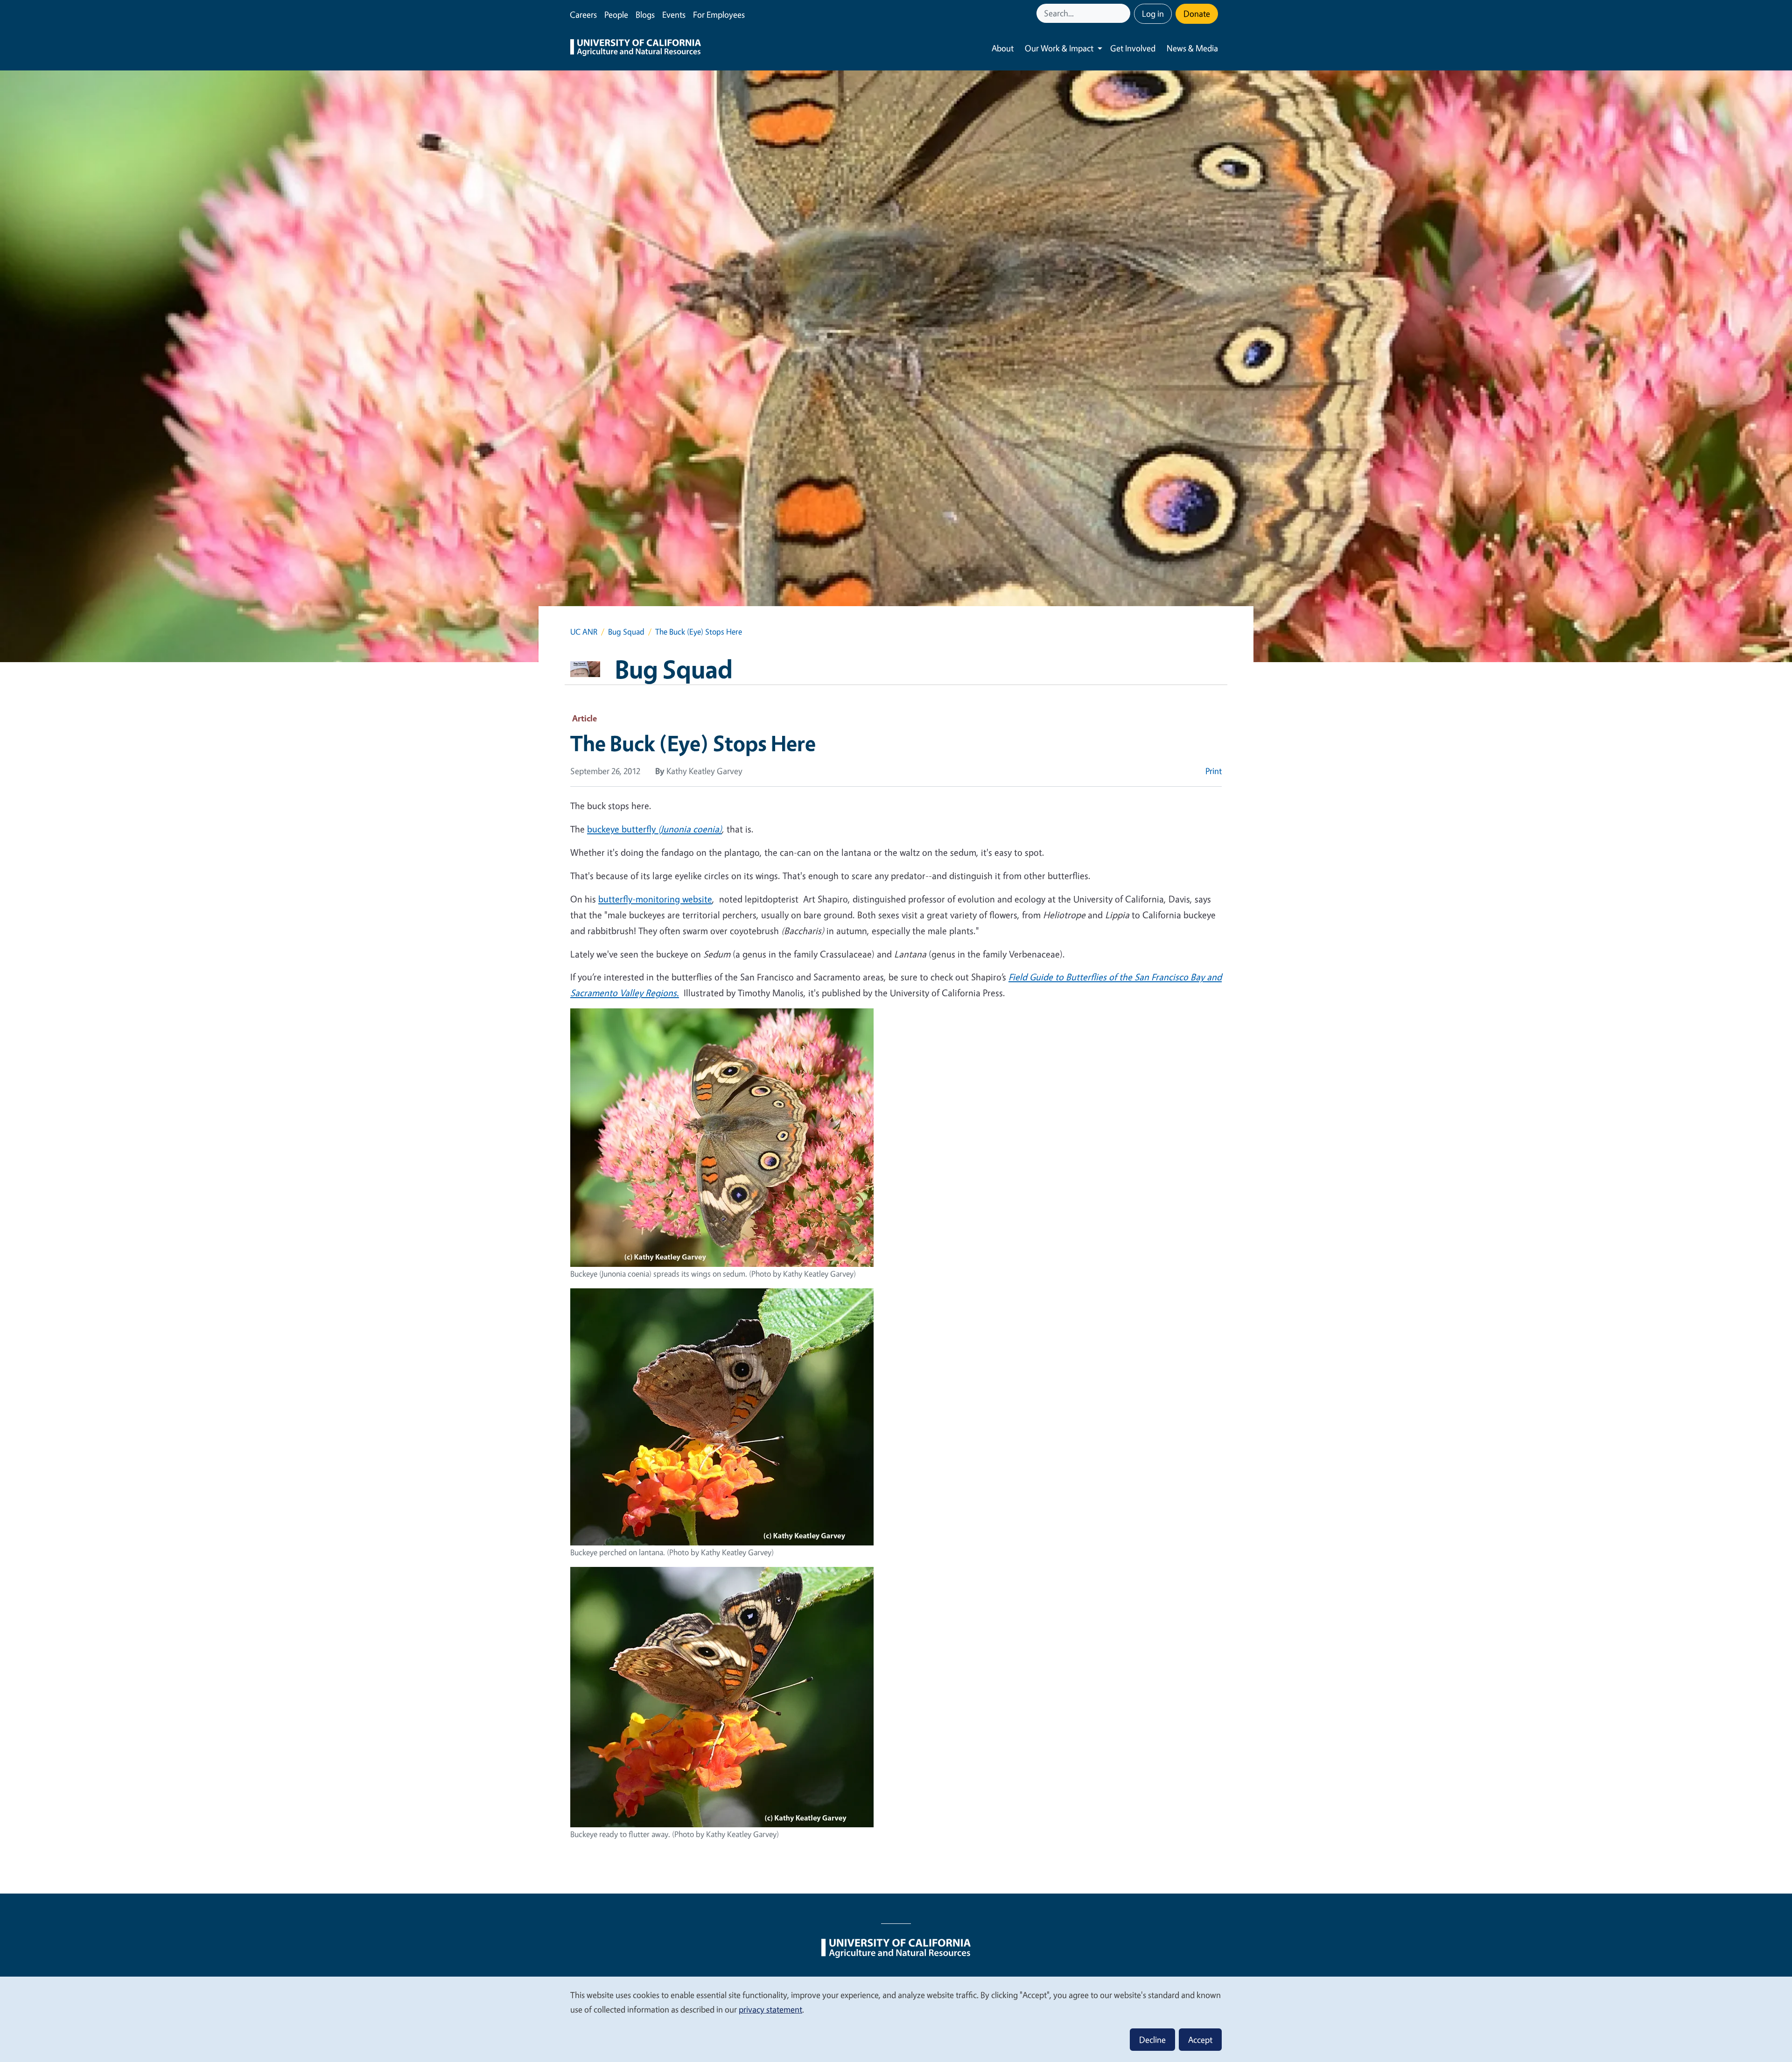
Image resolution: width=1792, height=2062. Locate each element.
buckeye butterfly (623, 829)
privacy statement (770, 2009)
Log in (1153, 14)
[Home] (636, 49)
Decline (1152, 2040)
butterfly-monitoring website (655, 899)
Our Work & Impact (1059, 48)
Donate (1197, 14)
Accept (1200, 2040)
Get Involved (1133, 48)
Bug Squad (626, 632)
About (1003, 48)
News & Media (1192, 48)
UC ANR (584, 632)
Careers (583, 14)
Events (674, 14)
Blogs (645, 14)
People (616, 14)
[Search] (1124, 13)
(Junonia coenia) (690, 829)
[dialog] (896, 2019)
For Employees (719, 14)
